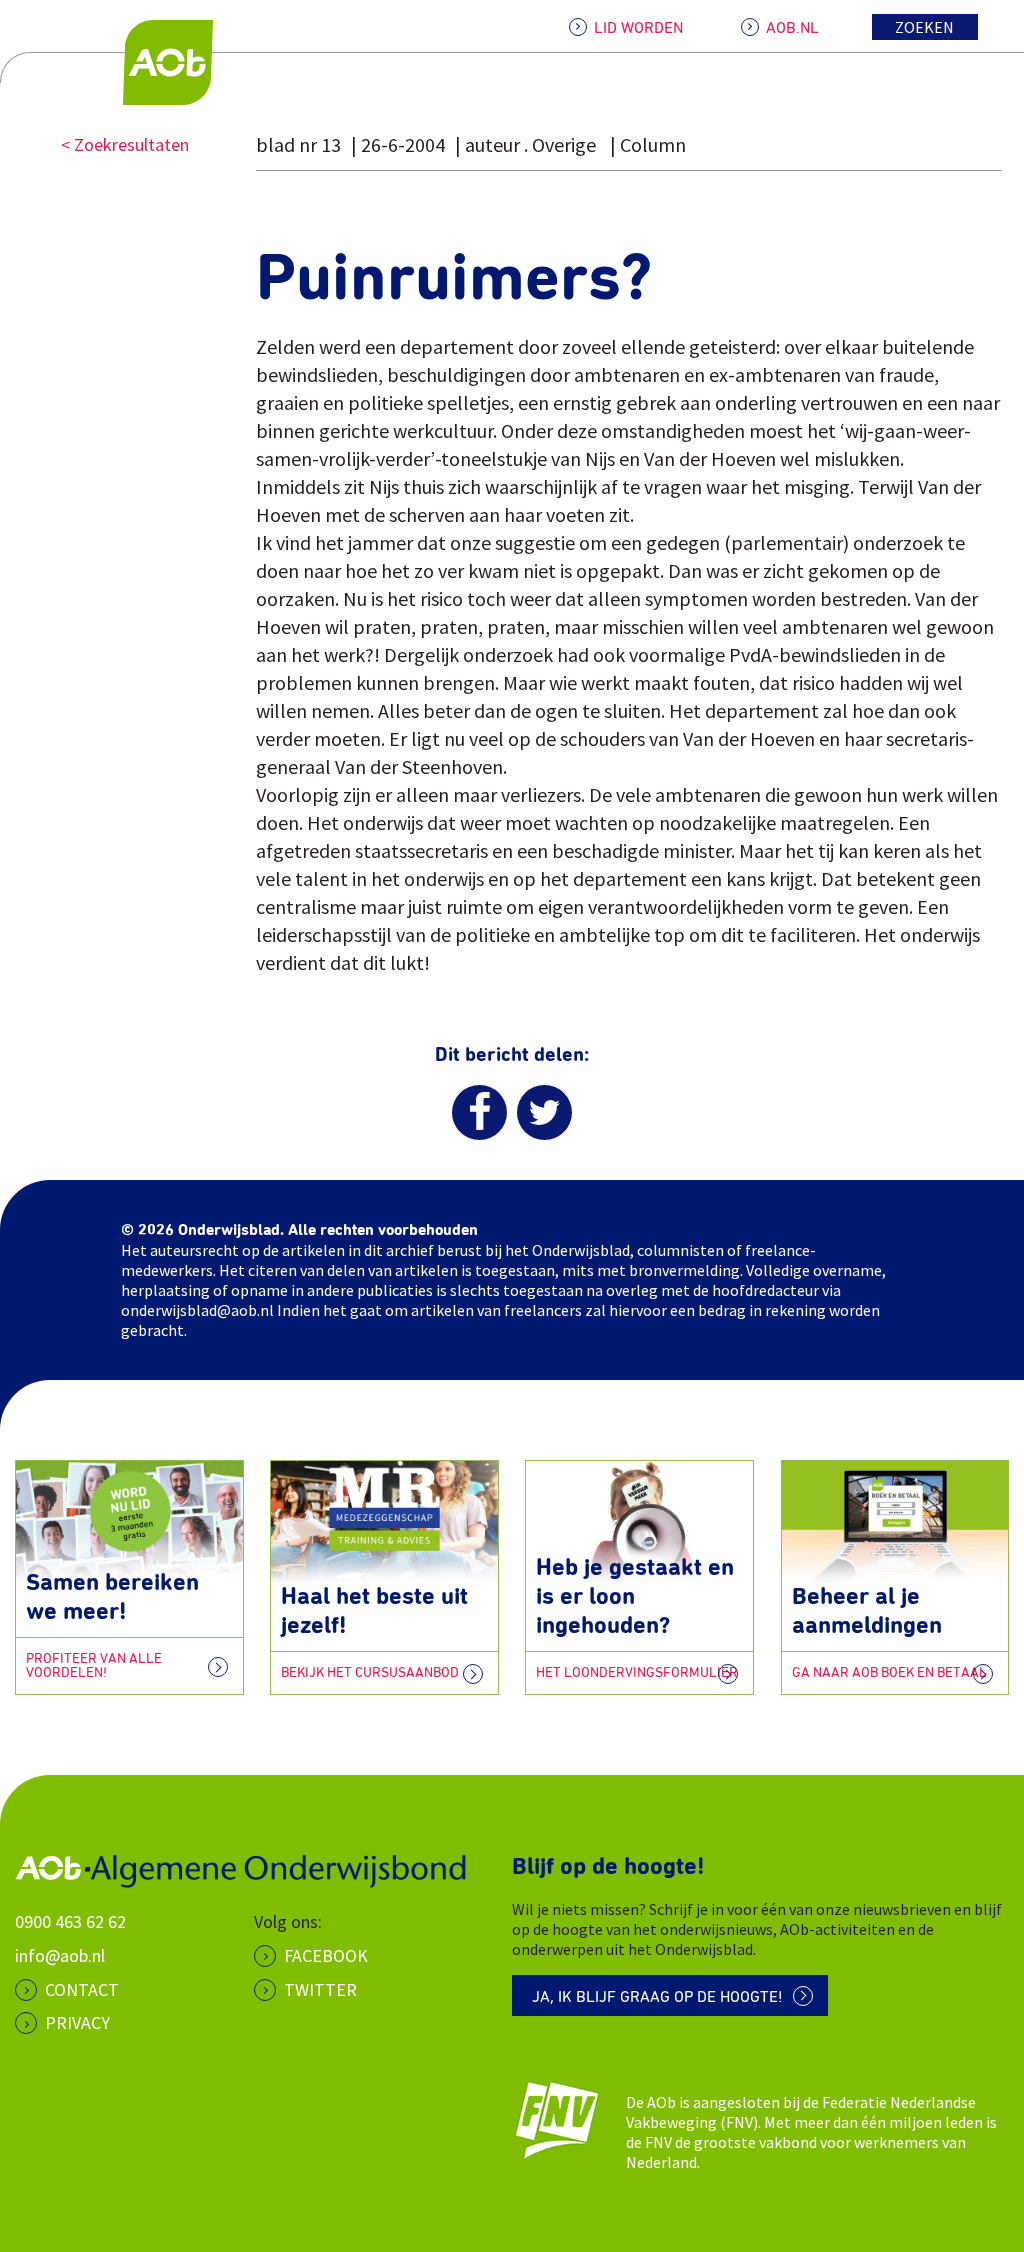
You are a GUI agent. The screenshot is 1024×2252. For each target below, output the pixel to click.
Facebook (326, 1955)
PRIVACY (77, 2022)
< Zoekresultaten (125, 144)
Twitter (320, 1989)
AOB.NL (792, 28)
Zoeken (924, 27)
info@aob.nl (60, 1955)
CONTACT (82, 1989)
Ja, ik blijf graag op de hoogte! (657, 1997)
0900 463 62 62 (70, 1921)
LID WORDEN (638, 28)
